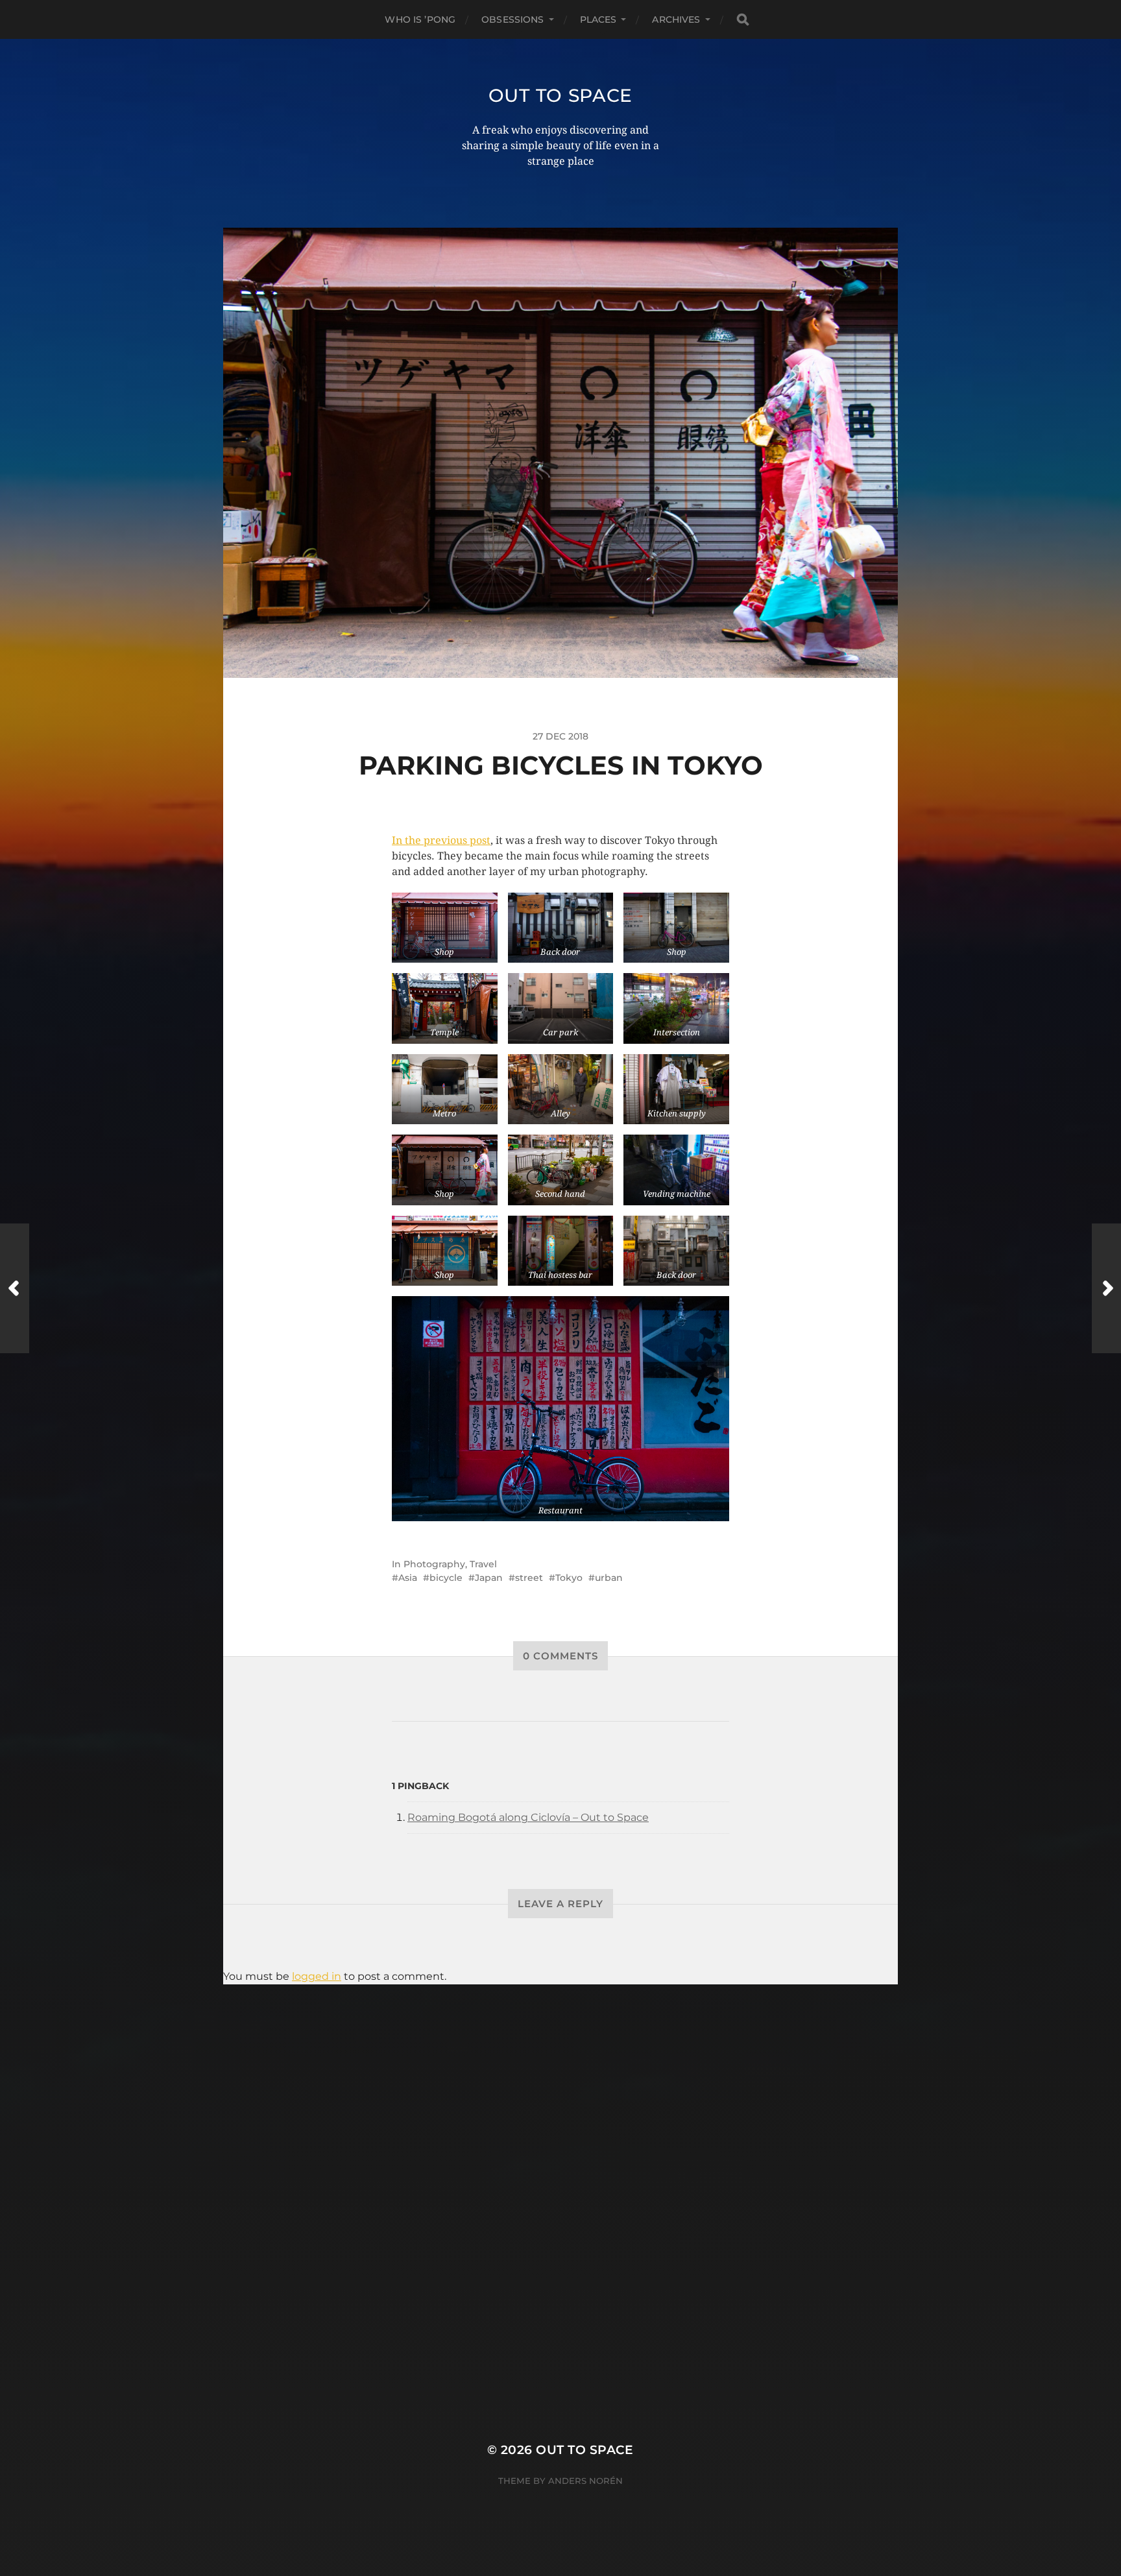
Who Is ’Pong (420, 19)
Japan (489, 1578)
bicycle (446, 1578)
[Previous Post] (15, 1288)
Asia (408, 1578)
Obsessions (512, 19)
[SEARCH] (743, 20)
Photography (434, 1564)
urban (609, 1578)
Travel (483, 1564)
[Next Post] (1106, 1288)
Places (598, 19)
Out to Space (560, 95)
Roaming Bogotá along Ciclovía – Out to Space (528, 1817)
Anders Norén (585, 2481)
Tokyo (569, 1578)
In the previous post (441, 840)
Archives (676, 19)
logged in (317, 1976)
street (529, 1578)
